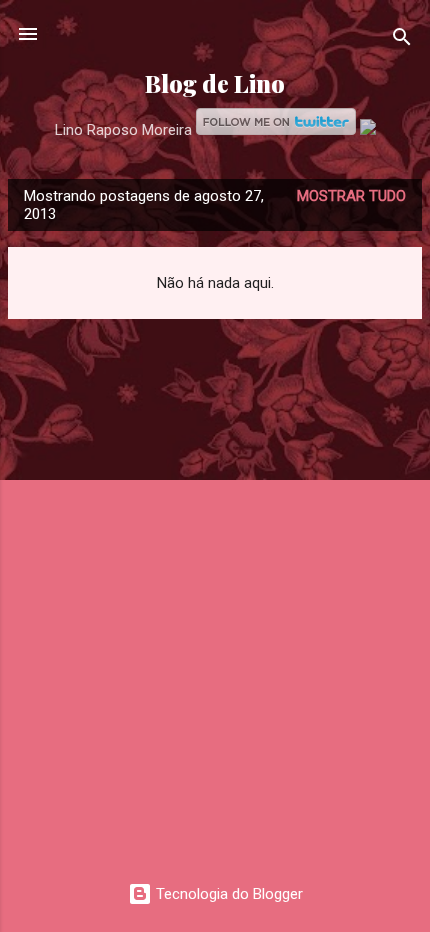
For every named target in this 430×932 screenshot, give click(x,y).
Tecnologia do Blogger (227, 894)
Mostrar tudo (351, 196)
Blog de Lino (215, 83)
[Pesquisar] (402, 40)
